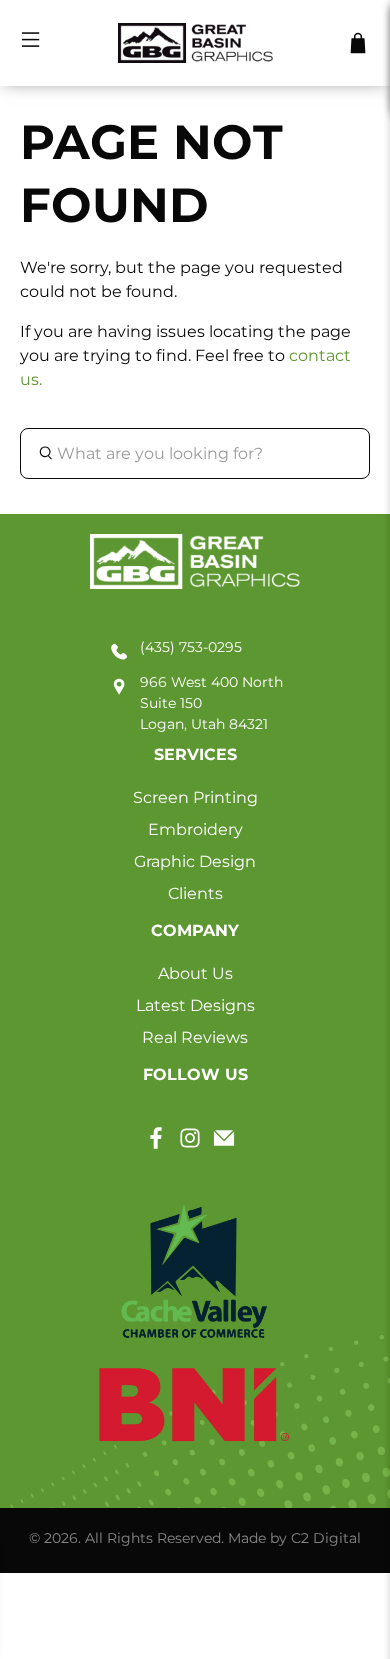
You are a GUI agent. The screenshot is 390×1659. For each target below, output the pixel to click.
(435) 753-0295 (191, 647)
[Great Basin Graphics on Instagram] (190, 1144)
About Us (195, 973)
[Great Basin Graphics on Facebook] (156, 1144)
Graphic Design (195, 861)
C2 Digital (326, 1538)
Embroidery (195, 829)
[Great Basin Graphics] (195, 43)
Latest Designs (195, 1005)
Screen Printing (195, 797)
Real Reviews (195, 1037)
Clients (195, 893)
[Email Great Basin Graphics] (224, 1144)
